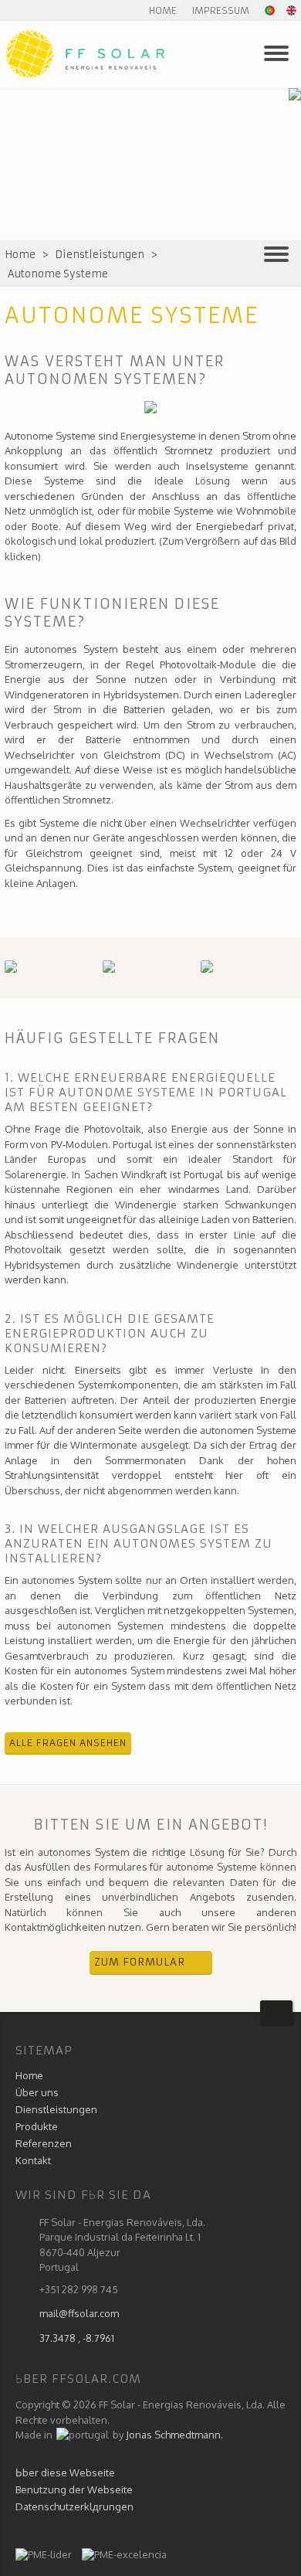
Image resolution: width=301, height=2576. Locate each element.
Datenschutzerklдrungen (74, 2506)
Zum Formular (140, 1962)
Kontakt (33, 2160)
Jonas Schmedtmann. (174, 2435)
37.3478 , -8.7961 (77, 2338)
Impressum (221, 10)
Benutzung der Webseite (74, 2489)
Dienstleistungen (100, 255)
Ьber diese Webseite (65, 2472)
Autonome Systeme (58, 274)
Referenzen (44, 2143)
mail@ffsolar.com (79, 2313)
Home (163, 10)
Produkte (37, 2126)
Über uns (37, 2092)
